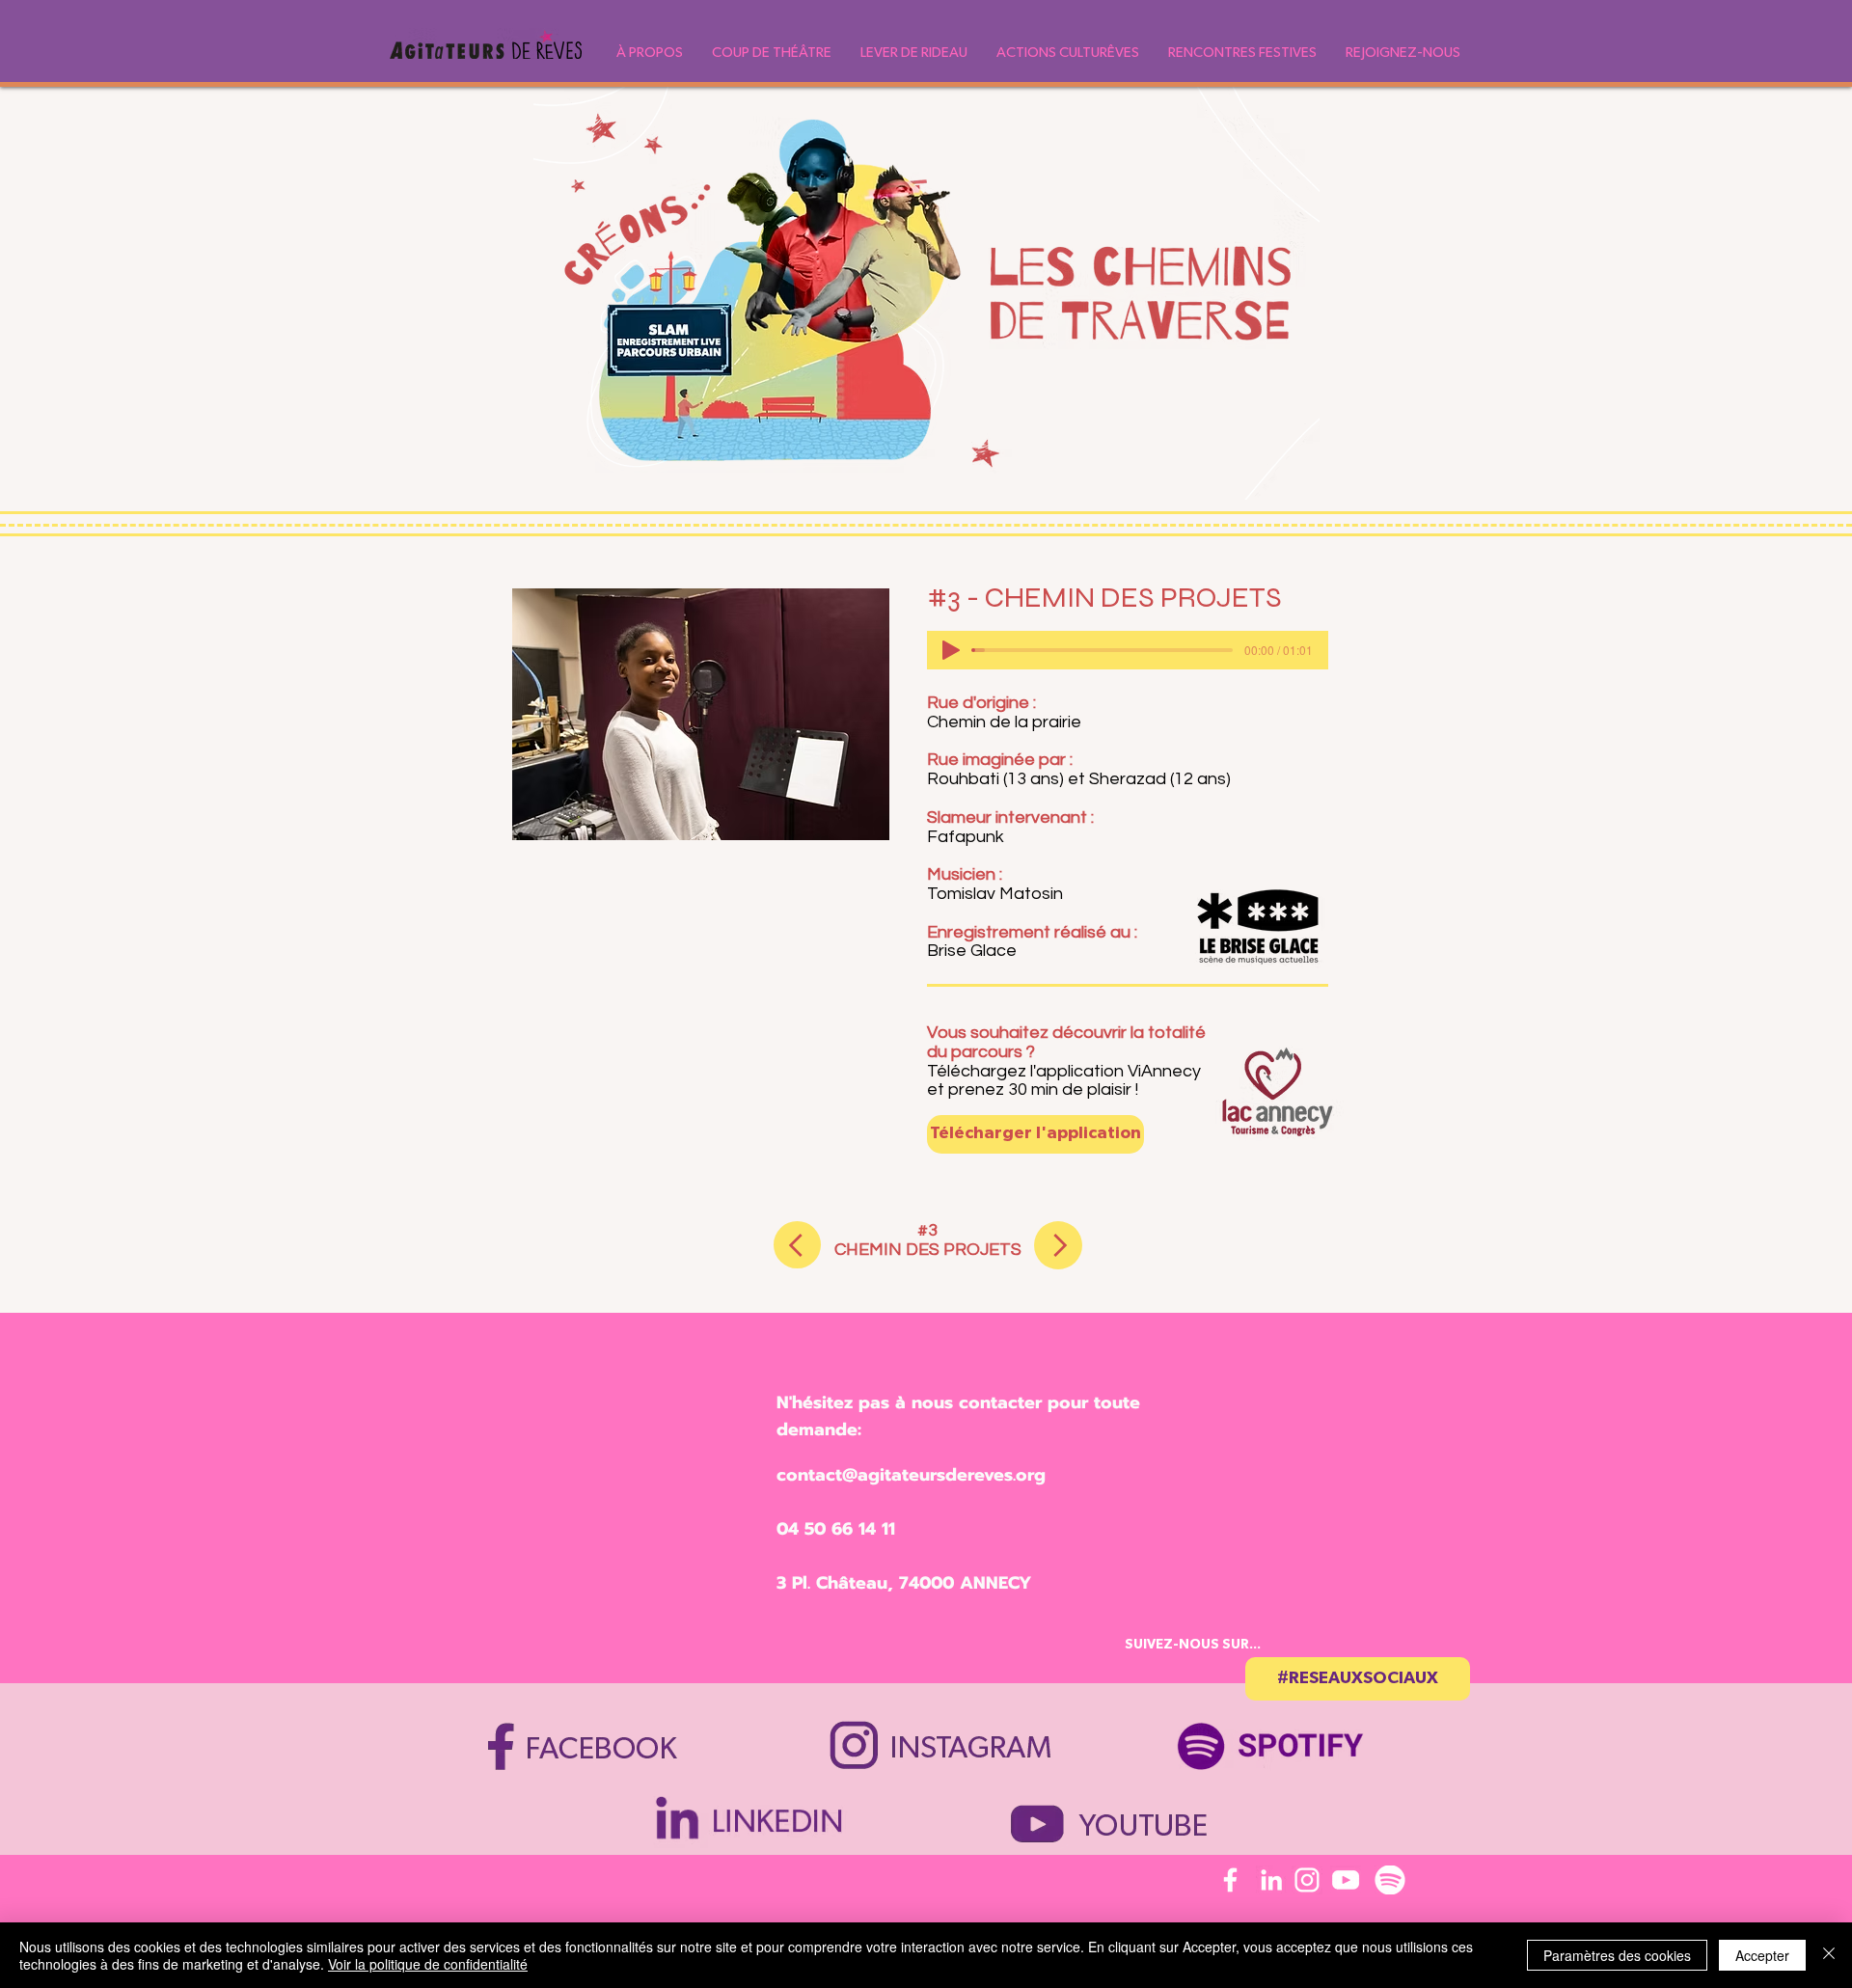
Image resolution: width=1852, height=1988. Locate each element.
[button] (650, 53)
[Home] (797, 1245)
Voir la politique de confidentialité (428, 1964)
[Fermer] (1829, 1955)
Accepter (1762, 1955)
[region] (1281, 1737)
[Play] (951, 650)
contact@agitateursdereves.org (911, 1475)
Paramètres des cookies (1617, 1955)
